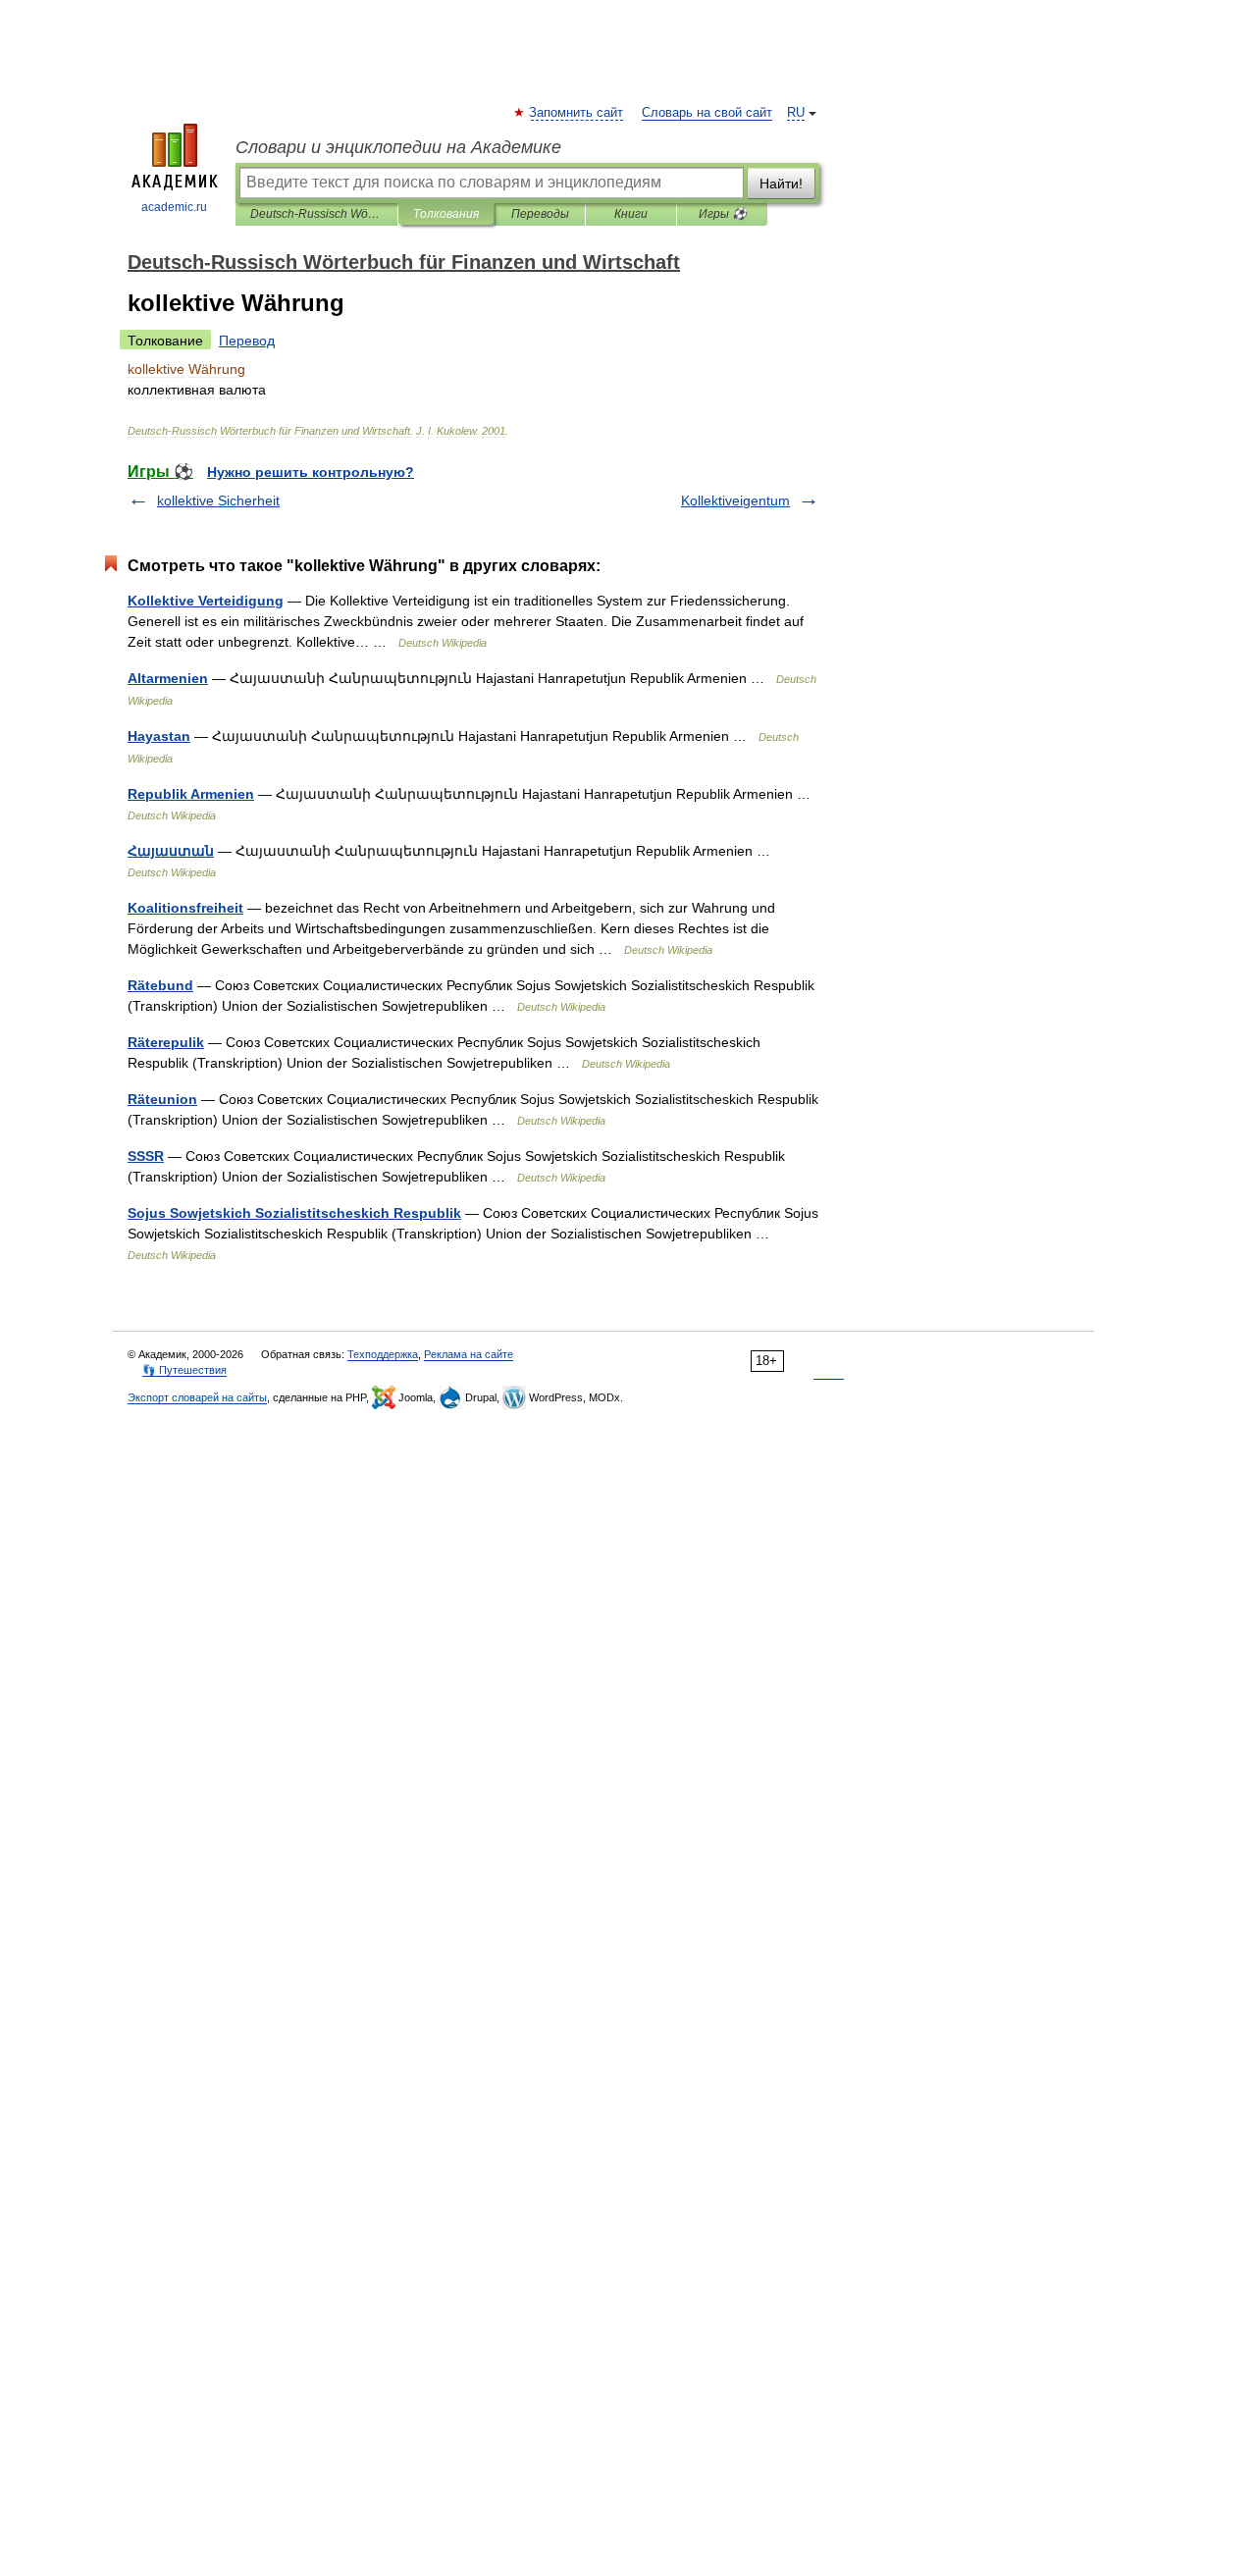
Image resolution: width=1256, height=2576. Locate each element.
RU (796, 113)
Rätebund (160, 985)
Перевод (247, 341)
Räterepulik (166, 1042)
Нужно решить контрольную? (311, 472)
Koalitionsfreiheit (185, 908)
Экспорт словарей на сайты (197, 1397)
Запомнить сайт (577, 113)
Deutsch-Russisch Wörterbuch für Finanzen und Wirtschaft (316, 214)
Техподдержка (383, 1354)
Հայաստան (171, 851)
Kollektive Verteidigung (206, 601)
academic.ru (174, 207)
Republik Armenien (191, 794)
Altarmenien (168, 678)
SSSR (146, 1156)
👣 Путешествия (184, 1370)
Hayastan (159, 736)
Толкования (446, 214)
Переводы (540, 214)
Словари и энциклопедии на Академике (398, 147)
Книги (631, 214)
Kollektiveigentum (735, 500)
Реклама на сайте (469, 1354)
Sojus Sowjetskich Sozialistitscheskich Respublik (294, 1213)
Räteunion (162, 1099)
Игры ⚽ (723, 214)
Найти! (781, 184)
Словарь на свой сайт (707, 113)
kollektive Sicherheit (218, 500)
